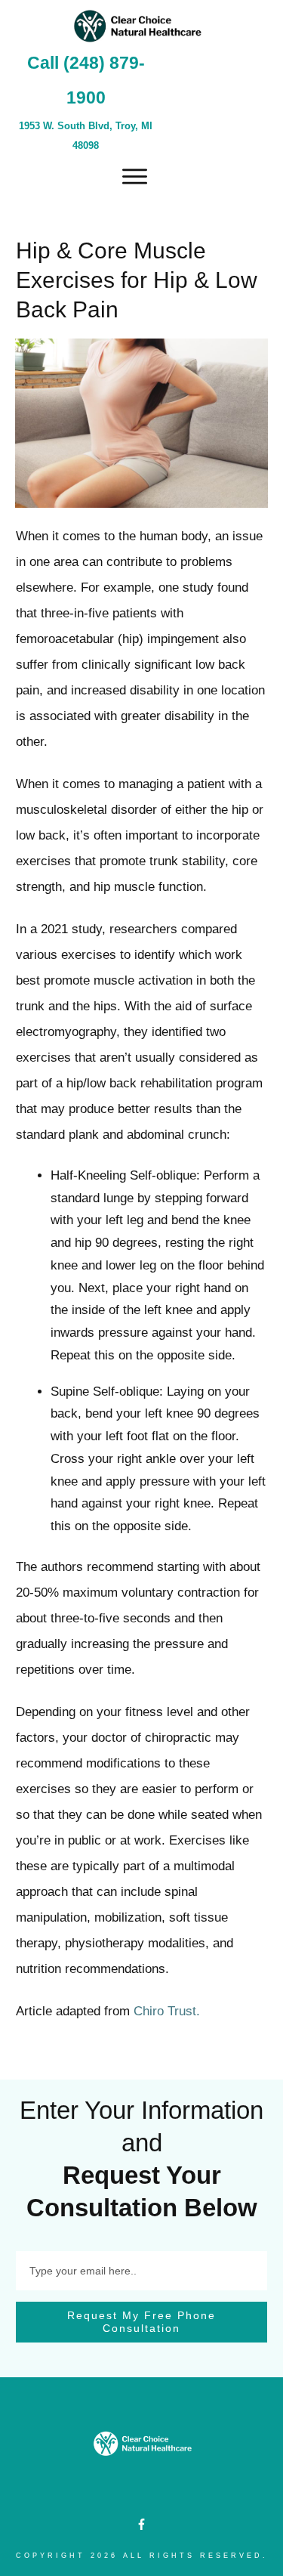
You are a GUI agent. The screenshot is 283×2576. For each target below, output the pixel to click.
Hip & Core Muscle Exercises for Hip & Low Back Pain (137, 280)
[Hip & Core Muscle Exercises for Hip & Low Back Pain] (141, 423)
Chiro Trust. (167, 2011)
